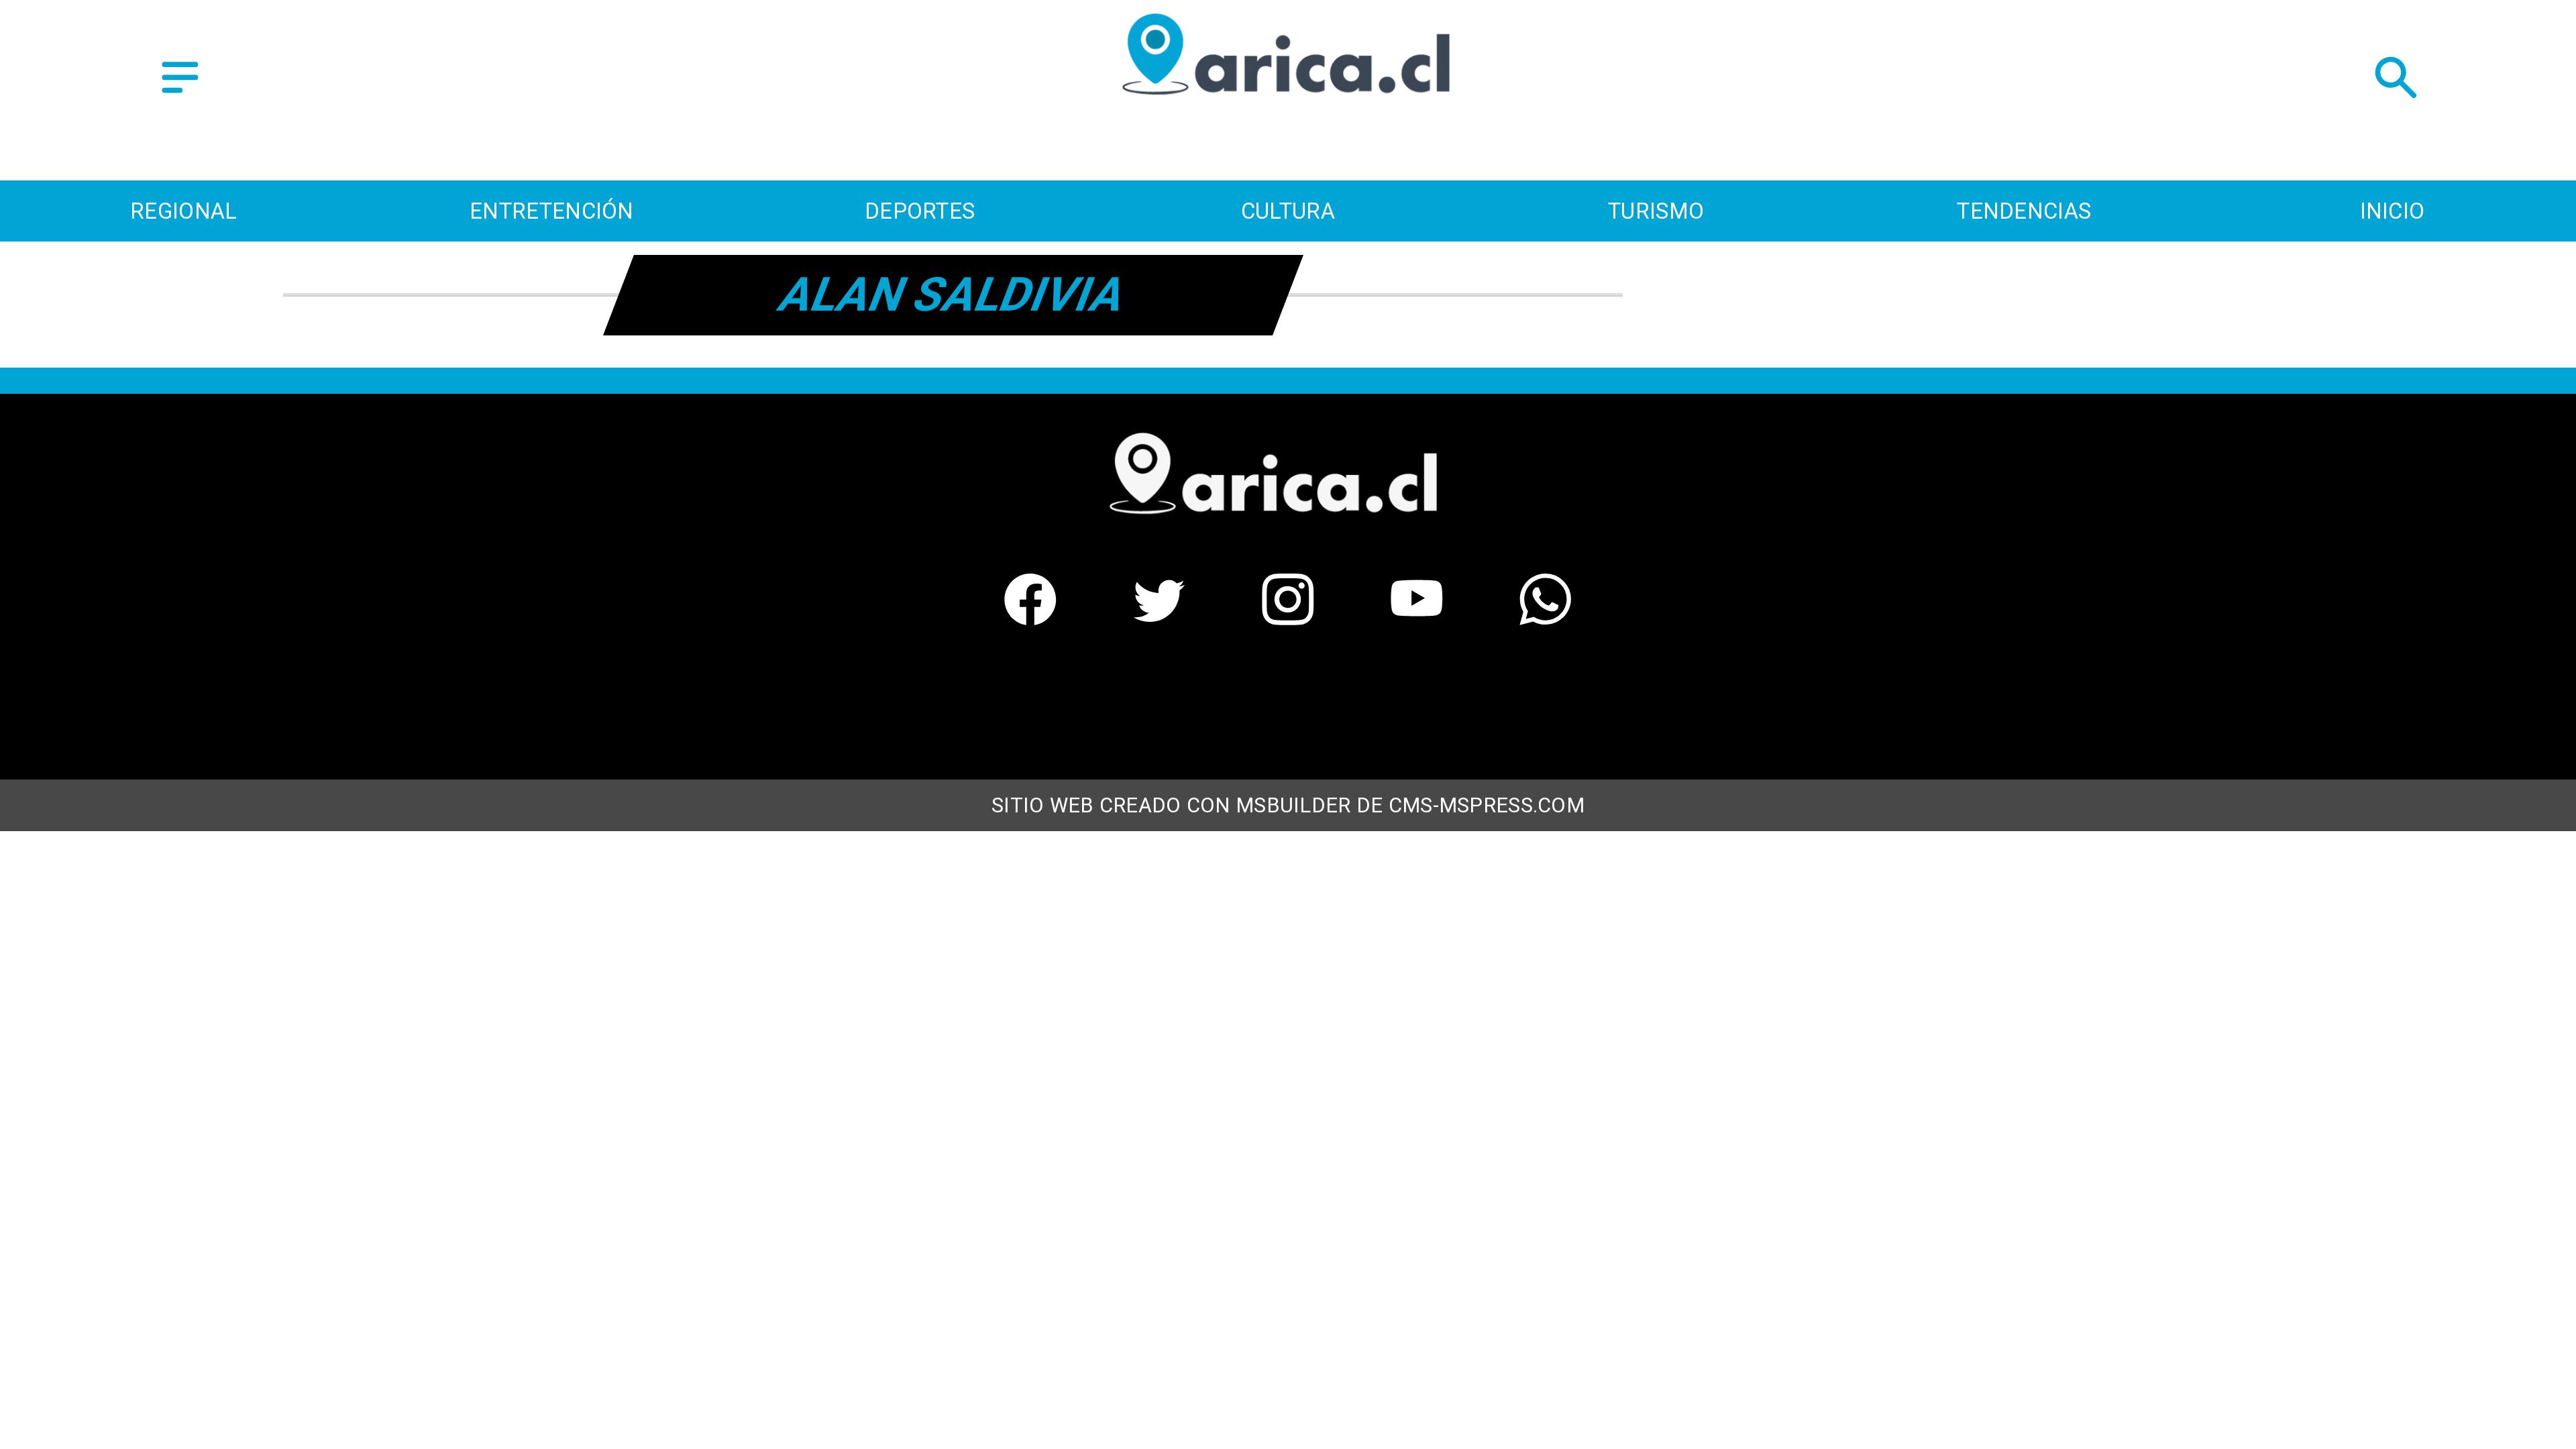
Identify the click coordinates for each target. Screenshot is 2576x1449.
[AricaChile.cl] (180, 95)
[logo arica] (1288, 120)
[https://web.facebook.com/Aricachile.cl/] (1030, 616)
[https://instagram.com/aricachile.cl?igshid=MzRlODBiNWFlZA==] (1288, 616)
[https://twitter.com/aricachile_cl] (1159, 616)
